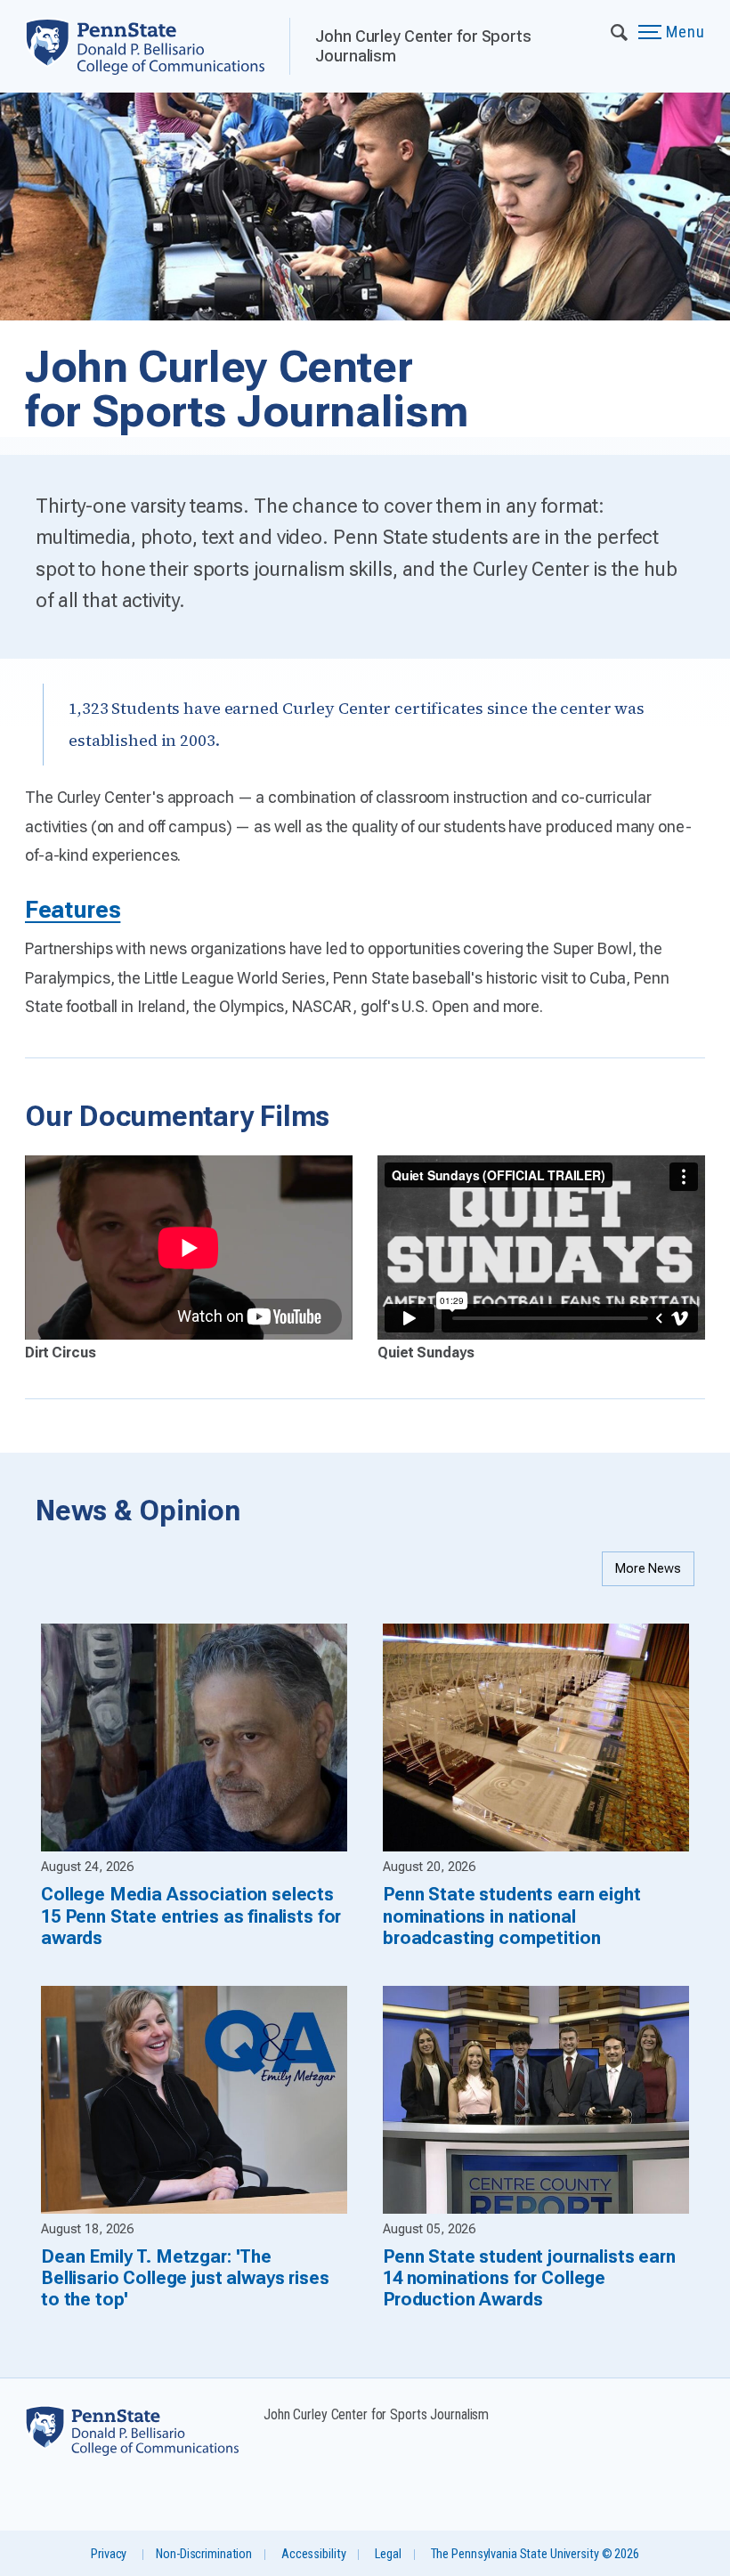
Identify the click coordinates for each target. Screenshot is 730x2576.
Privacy (109, 2554)
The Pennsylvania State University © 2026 (535, 2554)
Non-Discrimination (204, 2554)
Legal (388, 2554)
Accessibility (313, 2554)
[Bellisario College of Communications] (157, 46)
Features (73, 910)
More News (648, 1569)
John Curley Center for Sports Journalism (423, 46)
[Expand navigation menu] (620, 31)
